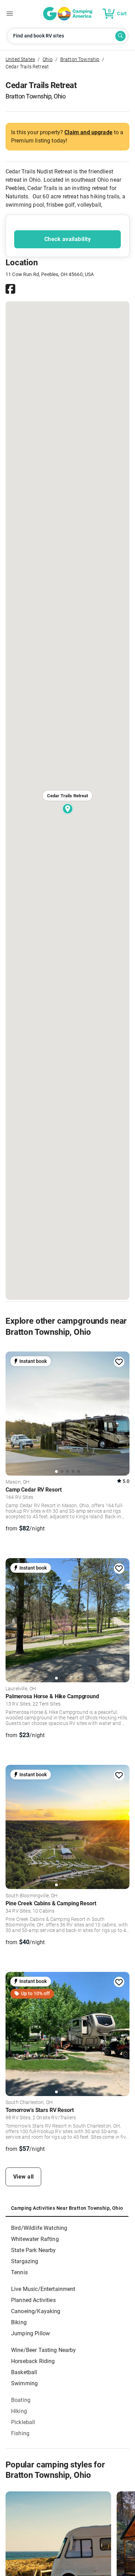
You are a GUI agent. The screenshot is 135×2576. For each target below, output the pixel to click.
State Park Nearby (34, 2250)
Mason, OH (17, 1482)
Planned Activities (33, 2300)
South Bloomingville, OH (32, 1896)
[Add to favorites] (119, 1362)
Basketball (24, 2372)
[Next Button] (122, 1412)
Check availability (67, 239)
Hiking (19, 2411)
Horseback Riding (33, 2361)
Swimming (24, 2383)
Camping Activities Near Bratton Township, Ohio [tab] (67, 2208)
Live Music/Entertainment (43, 2289)
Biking (19, 2322)
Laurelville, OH (21, 1689)
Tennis (19, 2272)
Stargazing (25, 2261)
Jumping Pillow (30, 2333)
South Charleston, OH (29, 2103)
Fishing (20, 2433)
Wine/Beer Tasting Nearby (44, 2350)
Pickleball (23, 2422)
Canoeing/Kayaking (36, 2311)
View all (24, 2177)
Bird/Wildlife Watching (39, 2228)
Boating (21, 2400)
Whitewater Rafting (35, 2239)
